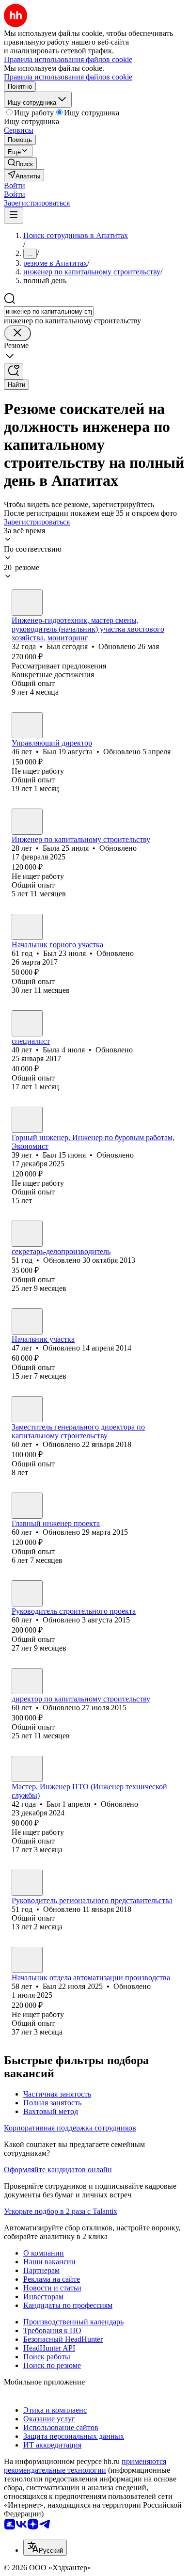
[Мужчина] (27, 603)
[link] (20, 163)
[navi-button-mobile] (14, 215)
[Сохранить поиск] (14, 372)
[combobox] (49, 311)
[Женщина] (27, 822)
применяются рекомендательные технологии (85, 2466)
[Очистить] (17, 333)
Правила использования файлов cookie (68, 77)
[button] (15, 185)
